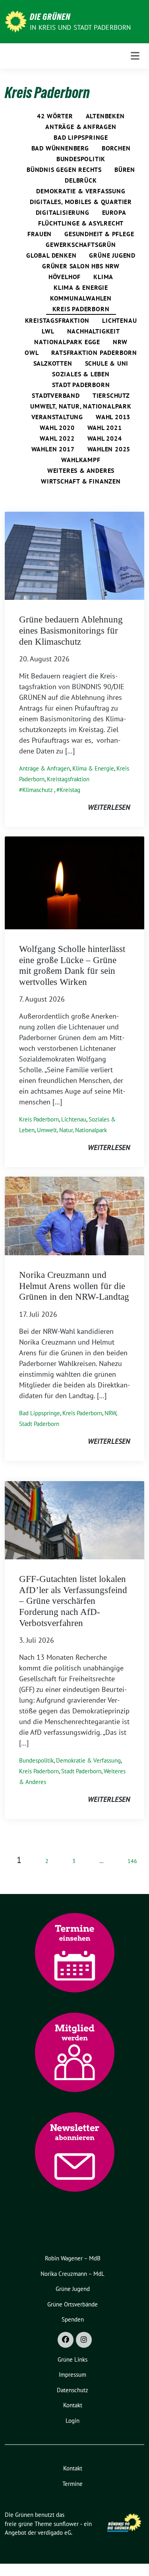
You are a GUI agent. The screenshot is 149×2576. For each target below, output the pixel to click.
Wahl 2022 (57, 438)
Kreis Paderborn (81, 309)
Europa (114, 212)
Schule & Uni (107, 363)
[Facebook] (66, 2340)
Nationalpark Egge (67, 342)
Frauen (40, 234)
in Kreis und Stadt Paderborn (80, 27)
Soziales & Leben (81, 374)
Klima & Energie (81, 287)
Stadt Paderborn (81, 385)
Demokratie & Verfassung (81, 191)
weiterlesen (109, 807)
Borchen (116, 148)
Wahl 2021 (105, 428)
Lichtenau (119, 320)
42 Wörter (55, 116)
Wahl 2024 (105, 438)
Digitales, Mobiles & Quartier (81, 202)
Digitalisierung (63, 212)
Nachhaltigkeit (94, 331)
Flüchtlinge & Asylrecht (81, 223)
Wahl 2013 (113, 417)
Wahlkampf (81, 460)
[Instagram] (84, 2340)
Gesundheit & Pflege (99, 234)
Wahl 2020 (57, 428)
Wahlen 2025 (109, 449)
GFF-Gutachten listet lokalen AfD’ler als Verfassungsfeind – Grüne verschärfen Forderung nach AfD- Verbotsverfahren (73, 1601)
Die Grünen (50, 17)
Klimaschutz (38, 790)
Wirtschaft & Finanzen (81, 481)
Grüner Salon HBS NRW (81, 266)
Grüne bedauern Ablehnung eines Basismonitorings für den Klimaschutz (71, 630)
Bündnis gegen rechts (64, 170)
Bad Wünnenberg (60, 148)
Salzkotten (53, 363)
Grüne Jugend (112, 255)
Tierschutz (111, 395)
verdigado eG (54, 2533)
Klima (103, 277)
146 (132, 1861)
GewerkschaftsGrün (81, 245)
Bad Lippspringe (81, 137)
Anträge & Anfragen (81, 127)
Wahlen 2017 (53, 449)
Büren (125, 170)
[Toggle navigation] (135, 56)
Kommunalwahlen (81, 298)
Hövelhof (65, 277)
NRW (120, 342)
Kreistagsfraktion (57, 320)
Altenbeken (105, 116)
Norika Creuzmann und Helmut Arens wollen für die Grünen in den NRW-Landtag (74, 1286)
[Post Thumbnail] (74, 555)
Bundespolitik (81, 159)
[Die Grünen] (16, 21)
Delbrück (81, 180)
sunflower (66, 2524)
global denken (51, 255)
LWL (48, 331)
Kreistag (70, 790)
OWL (32, 353)
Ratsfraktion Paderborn (94, 353)
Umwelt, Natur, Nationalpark (81, 406)
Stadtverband (56, 395)
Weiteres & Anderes (81, 470)
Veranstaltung (57, 417)
